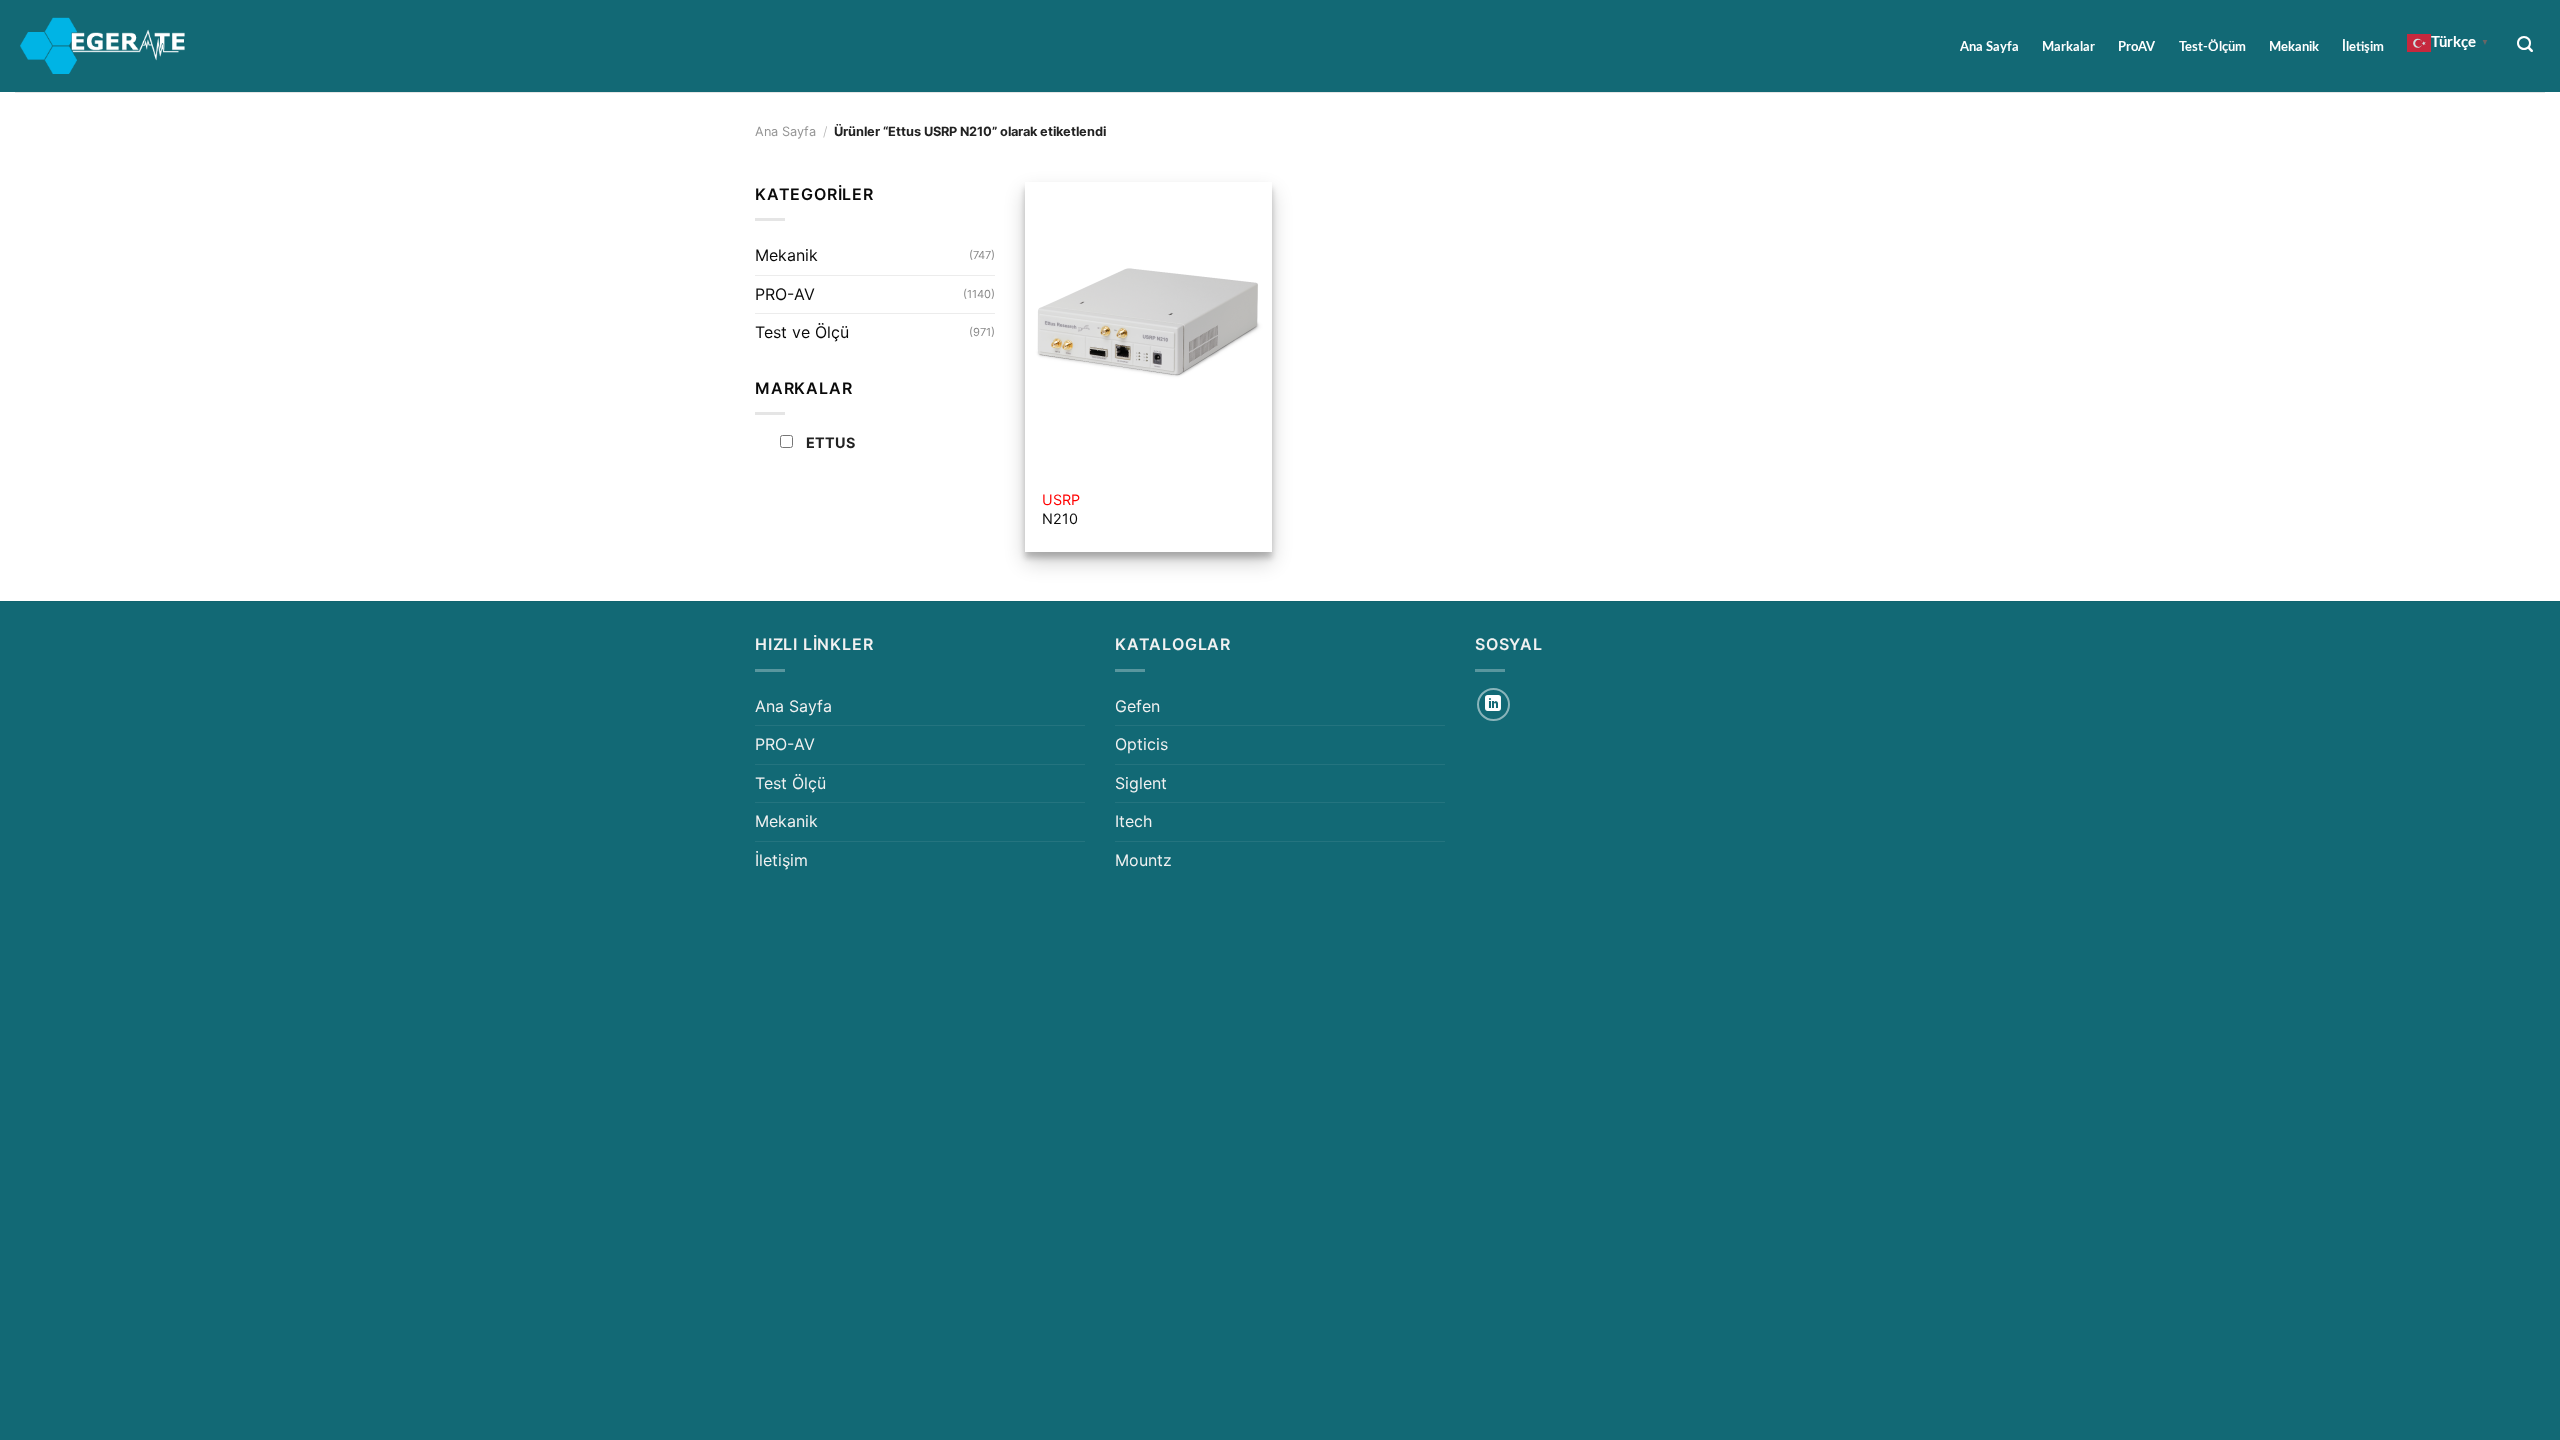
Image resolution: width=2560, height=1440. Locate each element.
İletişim (2363, 47)
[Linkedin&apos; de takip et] (1493, 704)
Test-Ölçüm (2212, 47)
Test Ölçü (790, 783)
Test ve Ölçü (802, 332)
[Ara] (2525, 44)
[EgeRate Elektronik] (103, 46)
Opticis (1141, 744)
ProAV (2136, 47)
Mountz (1143, 860)
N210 (1061, 509)
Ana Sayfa (1989, 47)
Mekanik (2294, 47)
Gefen (1137, 706)
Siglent (1141, 783)
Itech (1133, 821)
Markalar (2068, 47)
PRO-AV (785, 294)
